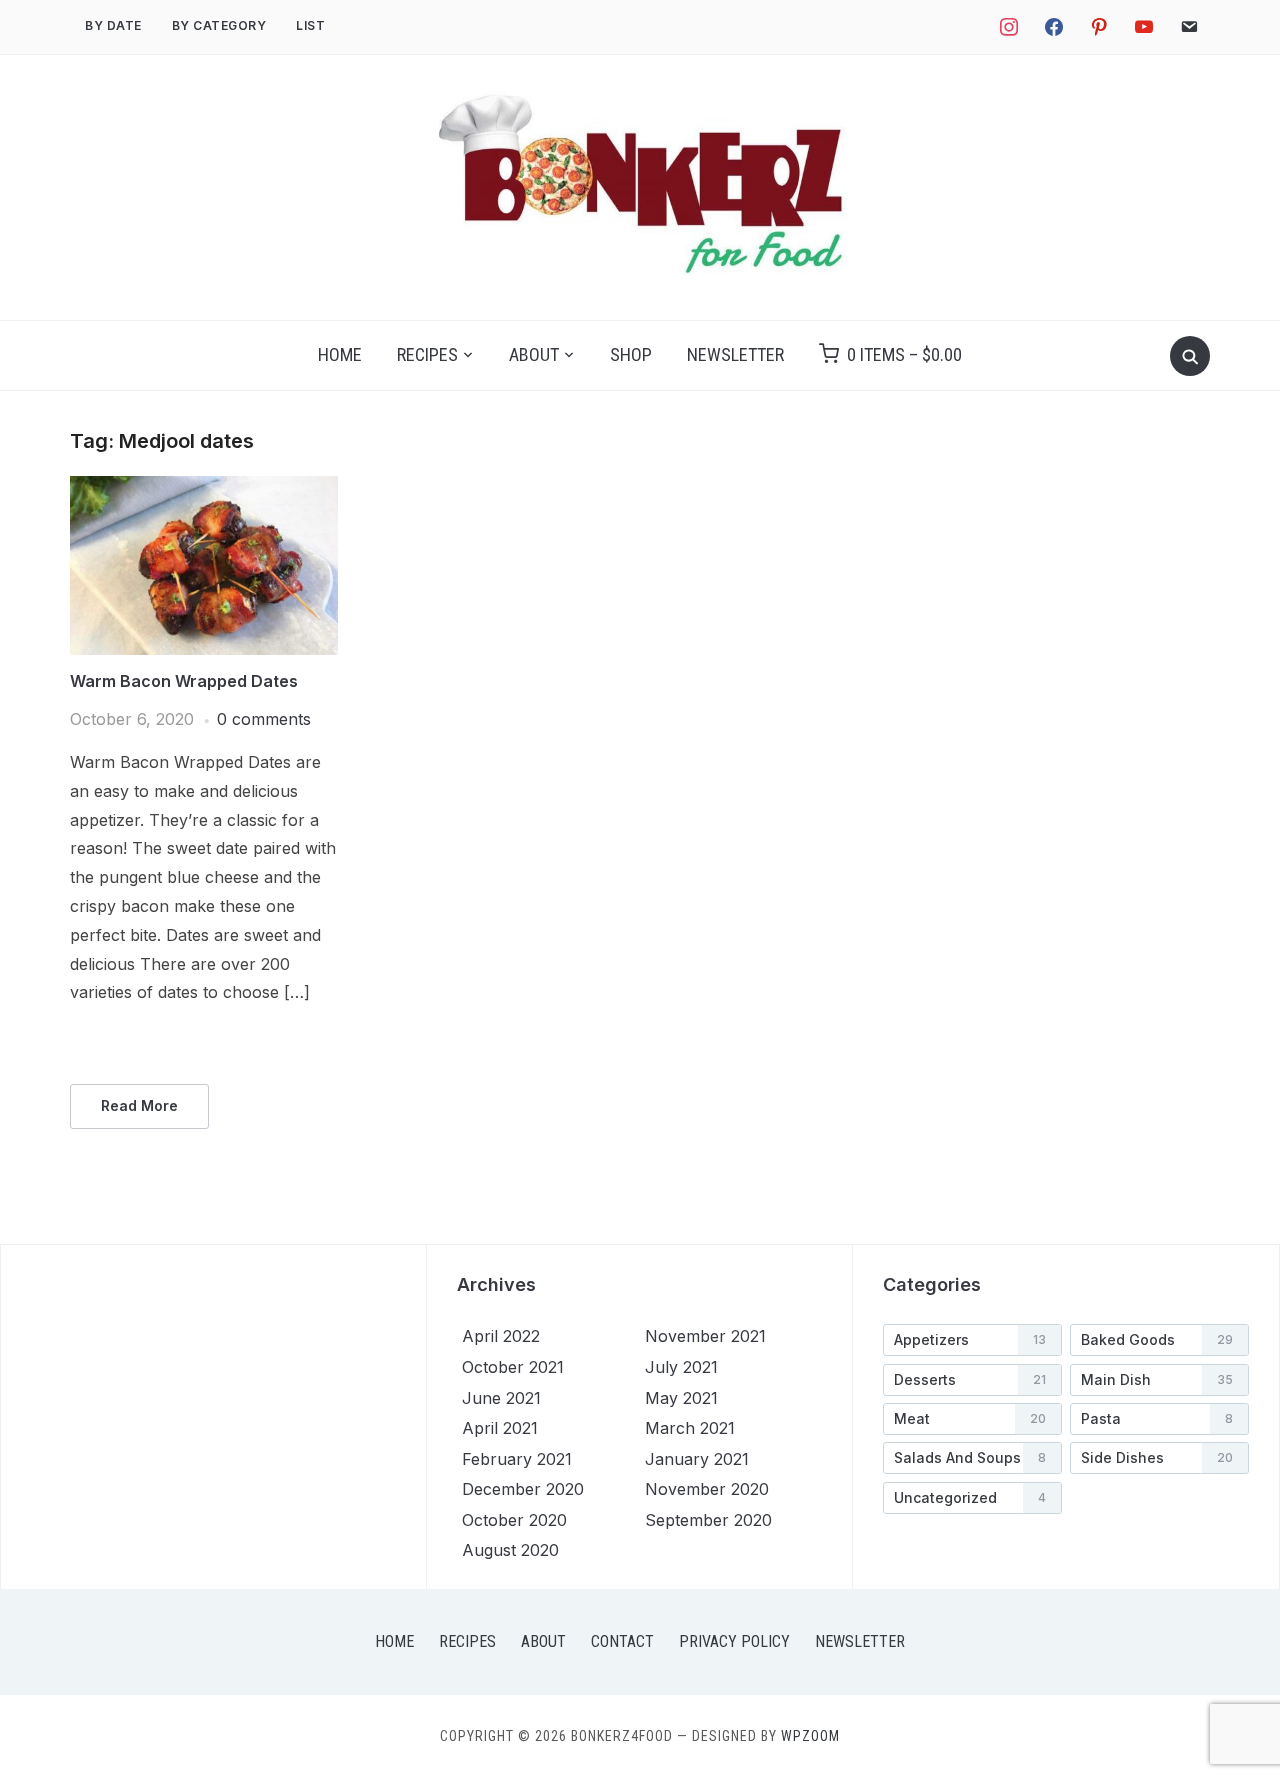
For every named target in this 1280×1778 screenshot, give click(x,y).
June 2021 (501, 1398)
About (534, 354)
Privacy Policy (734, 1641)
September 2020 (708, 1520)
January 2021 (697, 1459)
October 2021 (513, 1367)
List (310, 25)
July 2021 (681, 1367)
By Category (219, 25)
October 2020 (514, 1520)
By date (113, 25)
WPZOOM (810, 1736)
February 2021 (517, 1459)
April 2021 (500, 1428)
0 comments (264, 719)
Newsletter (735, 354)
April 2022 (501, 1336)
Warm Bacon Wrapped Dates (184, 681)
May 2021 (681, 1398)
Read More (139, 1105)
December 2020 (523, 1489)
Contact (622, 1641)
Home (340, 354)
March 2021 (690, 1428)
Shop (631, 354)
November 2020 (707, 1489)
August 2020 (510, 1550)
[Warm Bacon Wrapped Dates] (204, 488)
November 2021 (705, 1336)
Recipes (427, 354)
